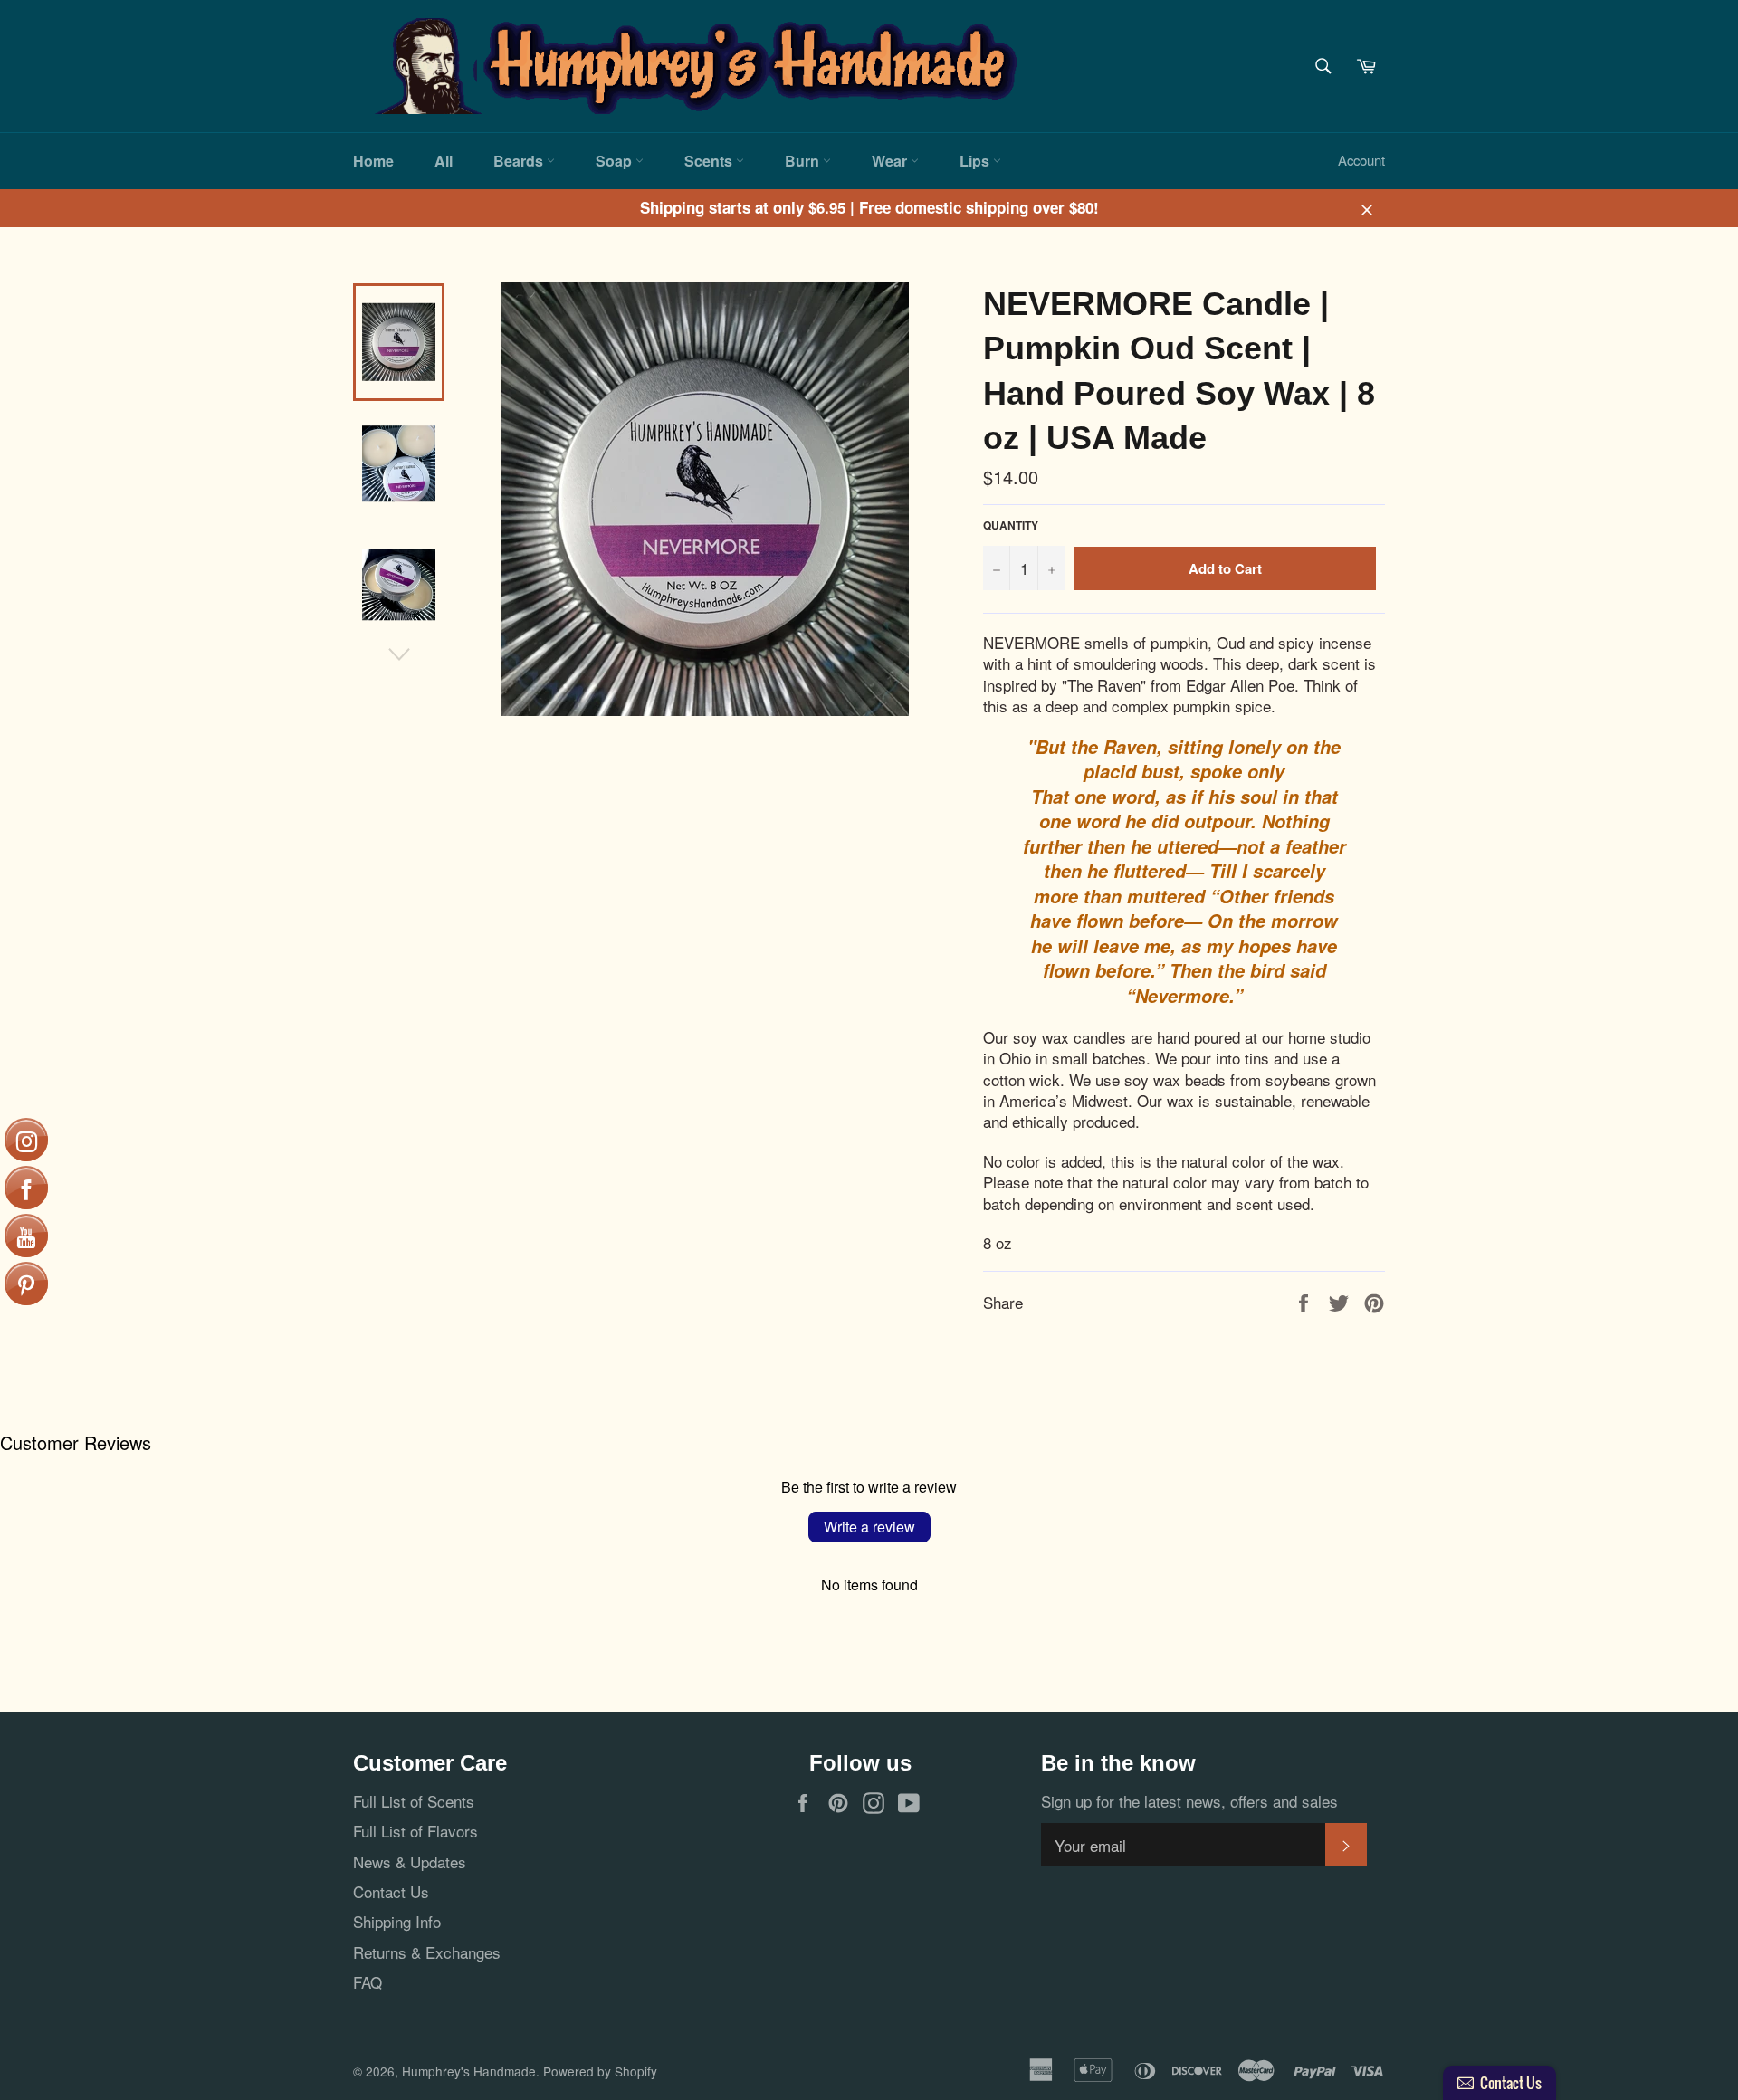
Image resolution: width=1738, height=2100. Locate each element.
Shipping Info (397, 1921)
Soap (616, 161)
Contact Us (391, 1891)
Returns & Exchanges (427, 1952)
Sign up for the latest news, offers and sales (1189, 1801)
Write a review (869, 1527)
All (444, 161)
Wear (891, 161)
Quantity (1011, 526)
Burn (804, 161)
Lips (976, 161)
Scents (710, 161)
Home (373, 161)
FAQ (368, 1982)
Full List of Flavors (415, 1831)
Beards (520, 161)
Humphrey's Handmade (469, 2071)
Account (1361, 160)
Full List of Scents (414, 1801)
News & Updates (410, 1861)
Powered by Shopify (600, 2071)
